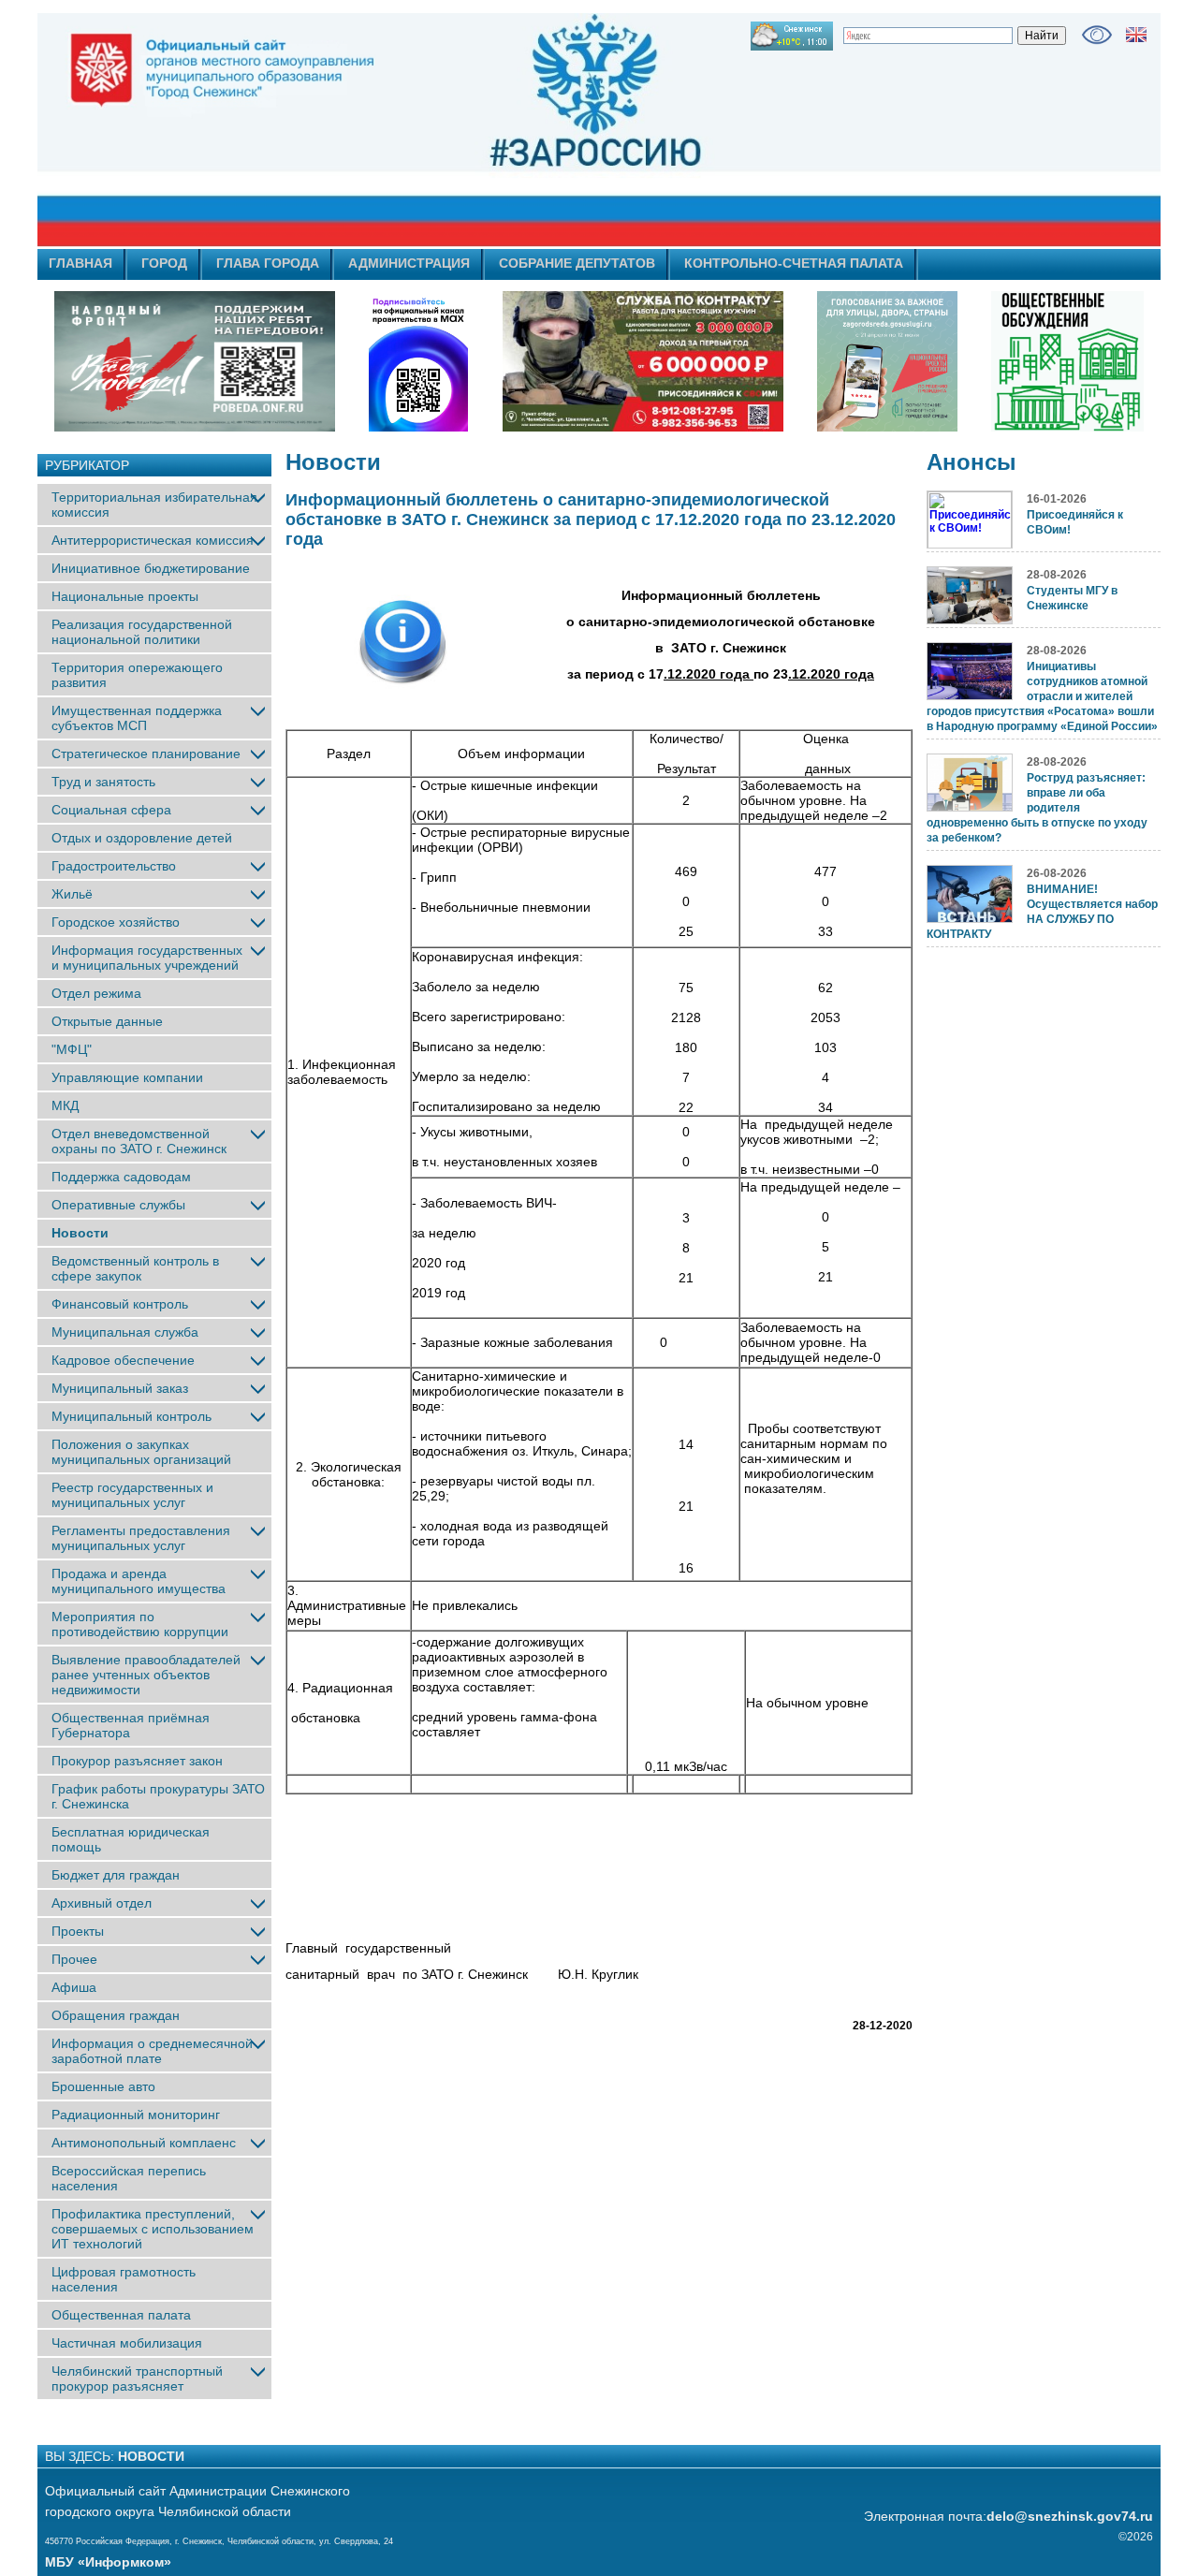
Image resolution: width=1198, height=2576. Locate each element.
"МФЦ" (72, 1049)
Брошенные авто (103, 2086)
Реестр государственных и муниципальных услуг (132, 1495)
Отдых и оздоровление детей (142, 838)
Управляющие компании (127, 1077)
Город (164, 263)
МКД (65, 1105)
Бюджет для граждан (116, 1875)
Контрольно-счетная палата (794, 263)
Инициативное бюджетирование (151, 568)
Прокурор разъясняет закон (137, 1761)
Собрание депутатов (577, 263)
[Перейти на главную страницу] (431, 130)
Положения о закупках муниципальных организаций (141, 1452)
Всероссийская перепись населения (129, 2178)
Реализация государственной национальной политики (142, 632)
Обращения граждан (116, 2015)
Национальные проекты (125, 596)
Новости (80, 1233)
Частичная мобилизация (127, 2343)
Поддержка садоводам (121, 1177)
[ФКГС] (887, 361)
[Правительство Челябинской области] (418, 361)
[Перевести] (1136, 35)
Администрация (409, 263)
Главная (80, 263)
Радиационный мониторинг (136, 2115)
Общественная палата (121, 2315)
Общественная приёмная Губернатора (131, 1725)
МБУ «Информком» (108, 2562)
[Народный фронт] (195, 361)
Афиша (74, 1987)
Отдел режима (96, 993)
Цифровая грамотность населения (124, 2279)
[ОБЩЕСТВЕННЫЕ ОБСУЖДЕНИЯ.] (1067, 361)
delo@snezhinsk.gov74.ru (1070, 2516)
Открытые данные (107, 1021)
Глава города (268, 263)
